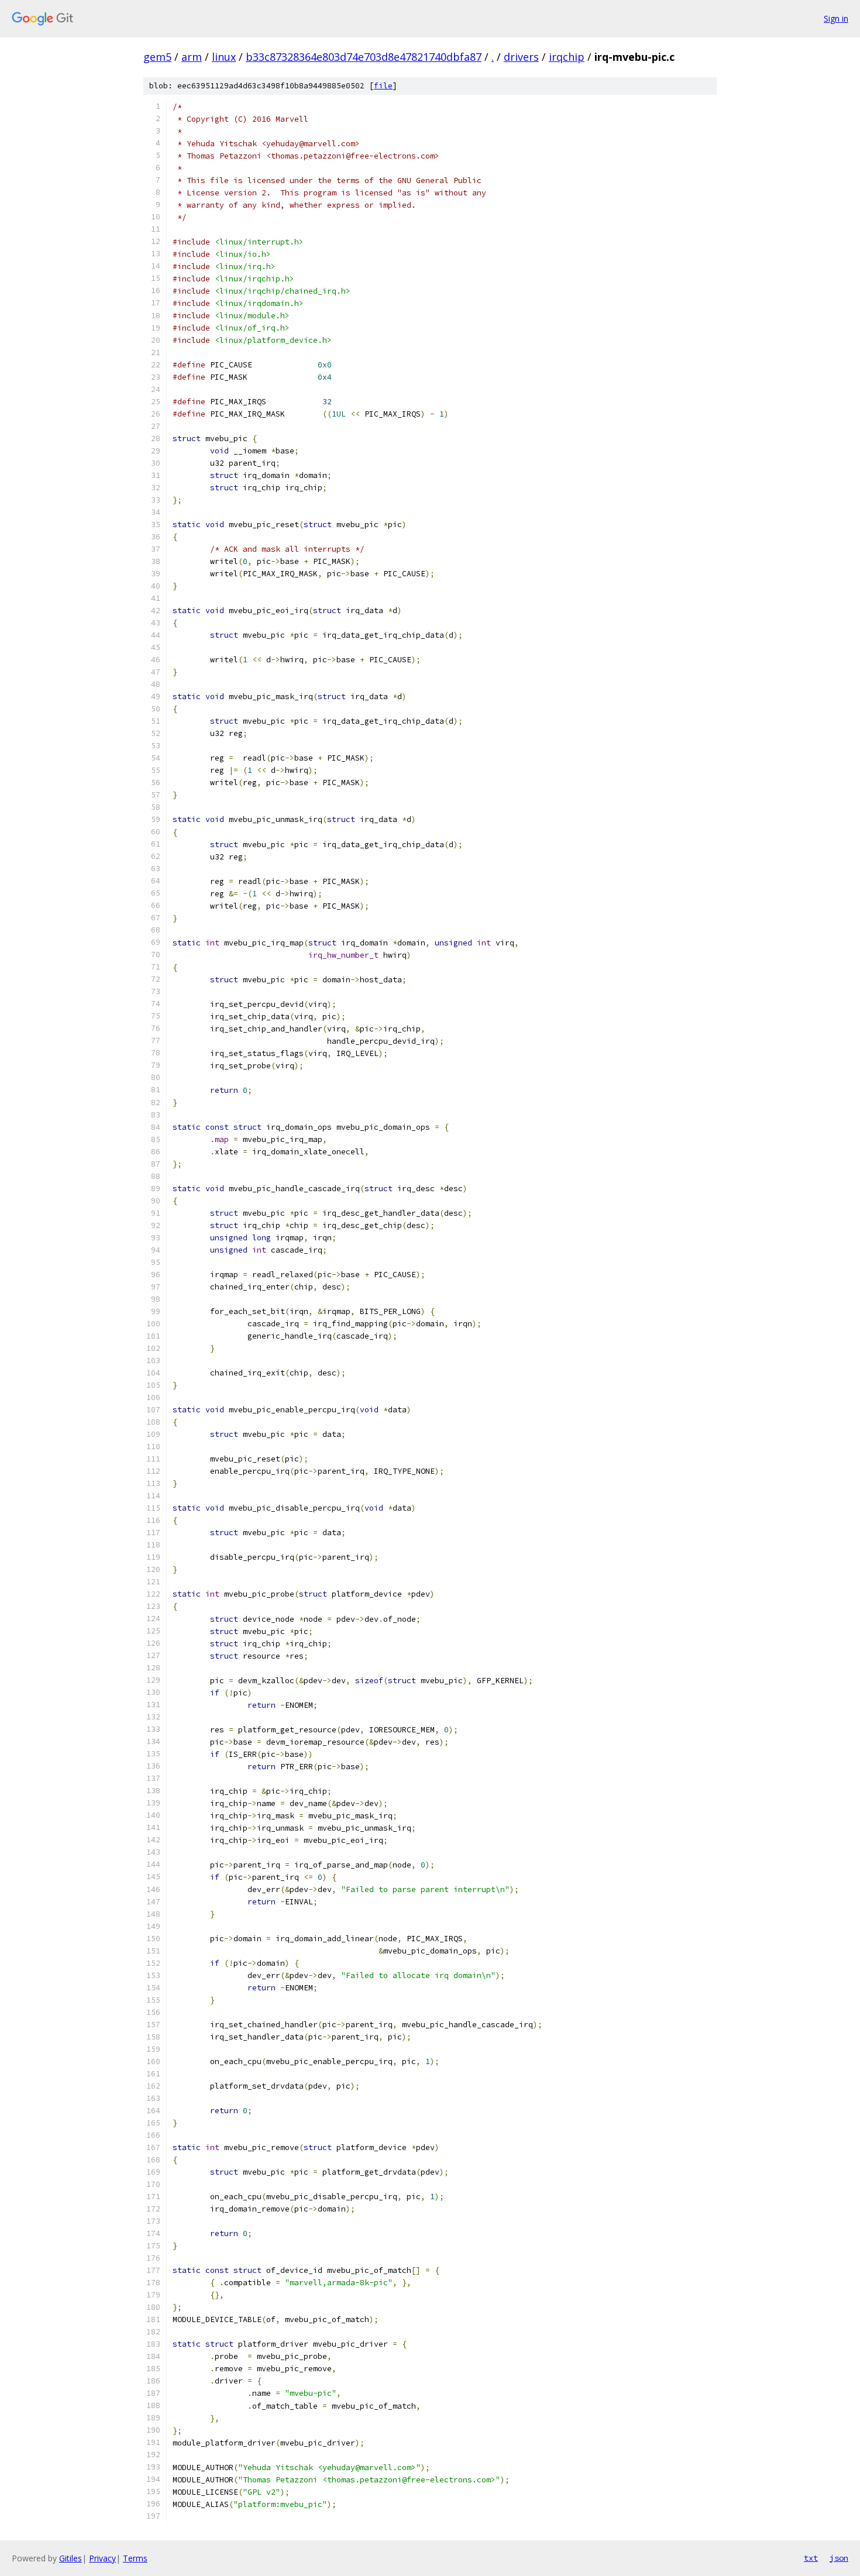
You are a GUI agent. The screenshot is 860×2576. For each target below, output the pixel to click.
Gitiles (70, 2558)
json (839, 2558)
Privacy (102, 2558)
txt (811, 2558)
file (383, 86)
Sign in (836, 18)
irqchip (567, 57)
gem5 (157, 57)
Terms (135, 2558)
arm (192, 57)
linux (224, 57)
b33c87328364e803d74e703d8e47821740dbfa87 (364, 57)
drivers (521, 57)
